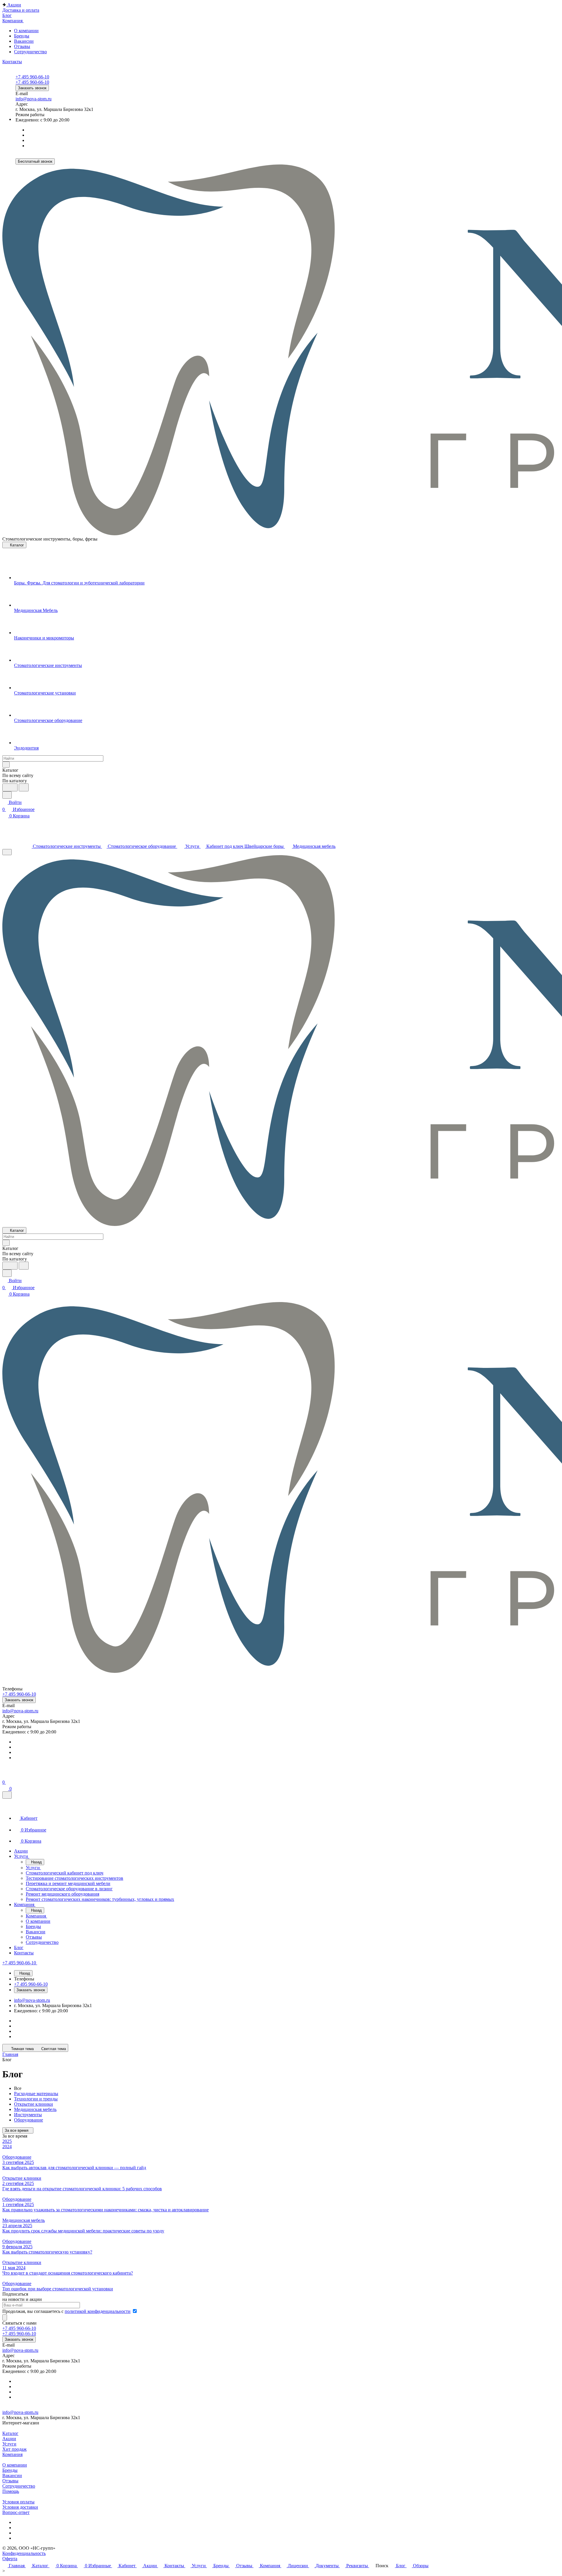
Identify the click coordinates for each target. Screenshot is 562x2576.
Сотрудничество (30, 52)
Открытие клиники (34, 2104)
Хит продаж (14, 2449)
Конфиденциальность (24, 2553)
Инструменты (28, 2115)
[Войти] (5, 1775)
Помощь (11, 2491)
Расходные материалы (36, 2094)
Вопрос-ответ (16, 2512)
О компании (26, 31)
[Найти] (24, 787)
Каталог (10, 2433)
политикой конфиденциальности (98, 2311)
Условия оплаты (18, 2502)
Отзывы (22, 46)
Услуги (9, 2444)
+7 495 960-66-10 (32, 77)
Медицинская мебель (35, 2109)
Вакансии (24, 41)
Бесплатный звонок (35, 161)
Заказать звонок (32, 88)
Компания (12, 2454)
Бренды (22, 36)
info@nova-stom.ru (34, 99)
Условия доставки (20, 2507)
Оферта (10, 2559)
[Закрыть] (7, 1795)
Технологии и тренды (36, 2099)
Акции (9, 2439)
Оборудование (29, 2120)
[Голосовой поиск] (10, 787)
